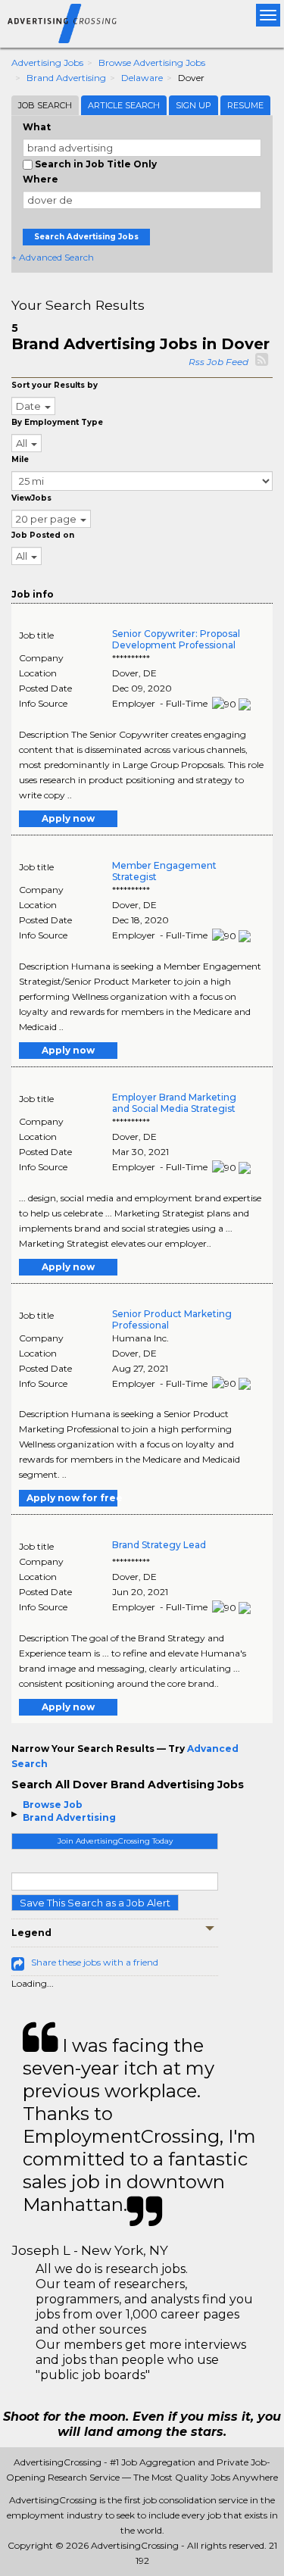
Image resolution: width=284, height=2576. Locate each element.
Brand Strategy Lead (159, 1545)
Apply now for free (72, 1498)
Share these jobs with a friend (95, 1962)
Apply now (68, 818)
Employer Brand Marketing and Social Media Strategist (174, 1103)
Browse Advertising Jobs (152, 62)
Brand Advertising (66, 78)
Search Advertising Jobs (86, 237)
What (37, 127)
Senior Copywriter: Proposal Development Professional (176, 639)
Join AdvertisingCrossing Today (115, 1841)
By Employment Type (57, 422)
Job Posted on (43, 535)
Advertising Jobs (47, 62)
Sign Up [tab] (193, 105)
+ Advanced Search (53, 257)
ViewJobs (31, 498)
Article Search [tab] (124, 105)
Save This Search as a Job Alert (95, 1903)
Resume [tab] (245, 105)
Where (41, 179)
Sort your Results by (55, 385)
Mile (20, 459)
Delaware (142, 78)
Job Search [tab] (45, 105)
